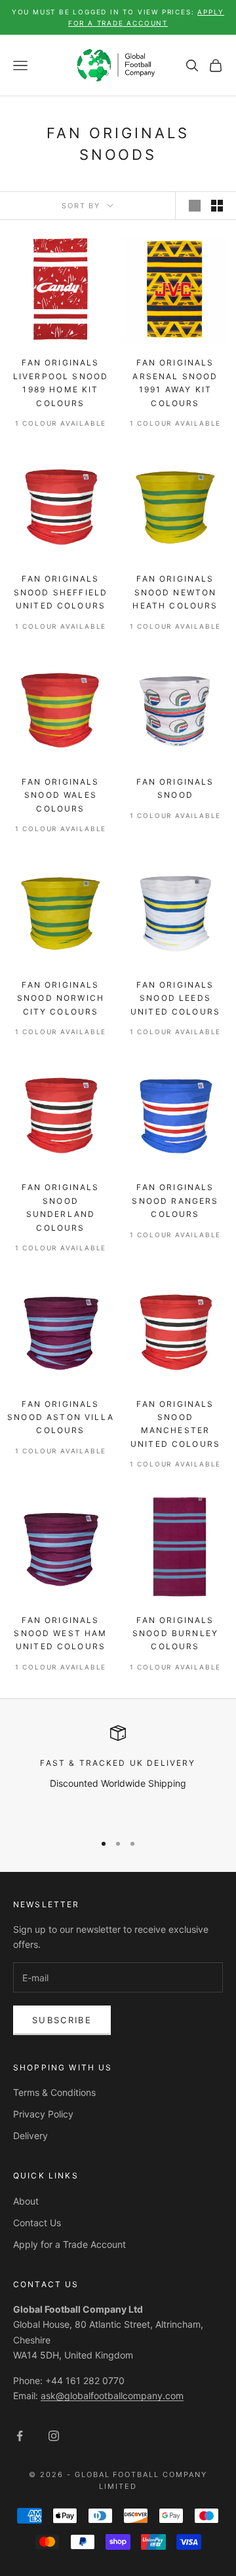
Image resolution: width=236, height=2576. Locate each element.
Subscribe (62, 2020)
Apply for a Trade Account (69, 2244)
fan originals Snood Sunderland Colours (60, 1207)
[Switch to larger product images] (195, 206)
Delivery (30, 2136)
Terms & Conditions (54, 2092)
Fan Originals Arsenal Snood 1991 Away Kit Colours (175, 383)
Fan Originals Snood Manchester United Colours (175, 1424)
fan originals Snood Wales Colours (60, 795)
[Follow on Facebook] (20, 2436)
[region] (118, 1773)
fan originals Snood (175, 788)
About (26, 2201)
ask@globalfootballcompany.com (112, 2396)
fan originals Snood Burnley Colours (175, 1633)
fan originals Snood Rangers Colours (175, 1201)
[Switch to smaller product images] (217, 206)
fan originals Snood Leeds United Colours (175, 998)
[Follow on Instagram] (54, 2436)
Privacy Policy (43, 2114)
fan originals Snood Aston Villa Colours (61, 1417)
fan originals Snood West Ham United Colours (60, 1633)
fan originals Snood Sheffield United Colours (61, 592)
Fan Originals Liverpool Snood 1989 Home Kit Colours (61, 383)
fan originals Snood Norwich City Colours (61, 998)
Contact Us (37, 2223)
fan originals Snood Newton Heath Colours (175, 592)
